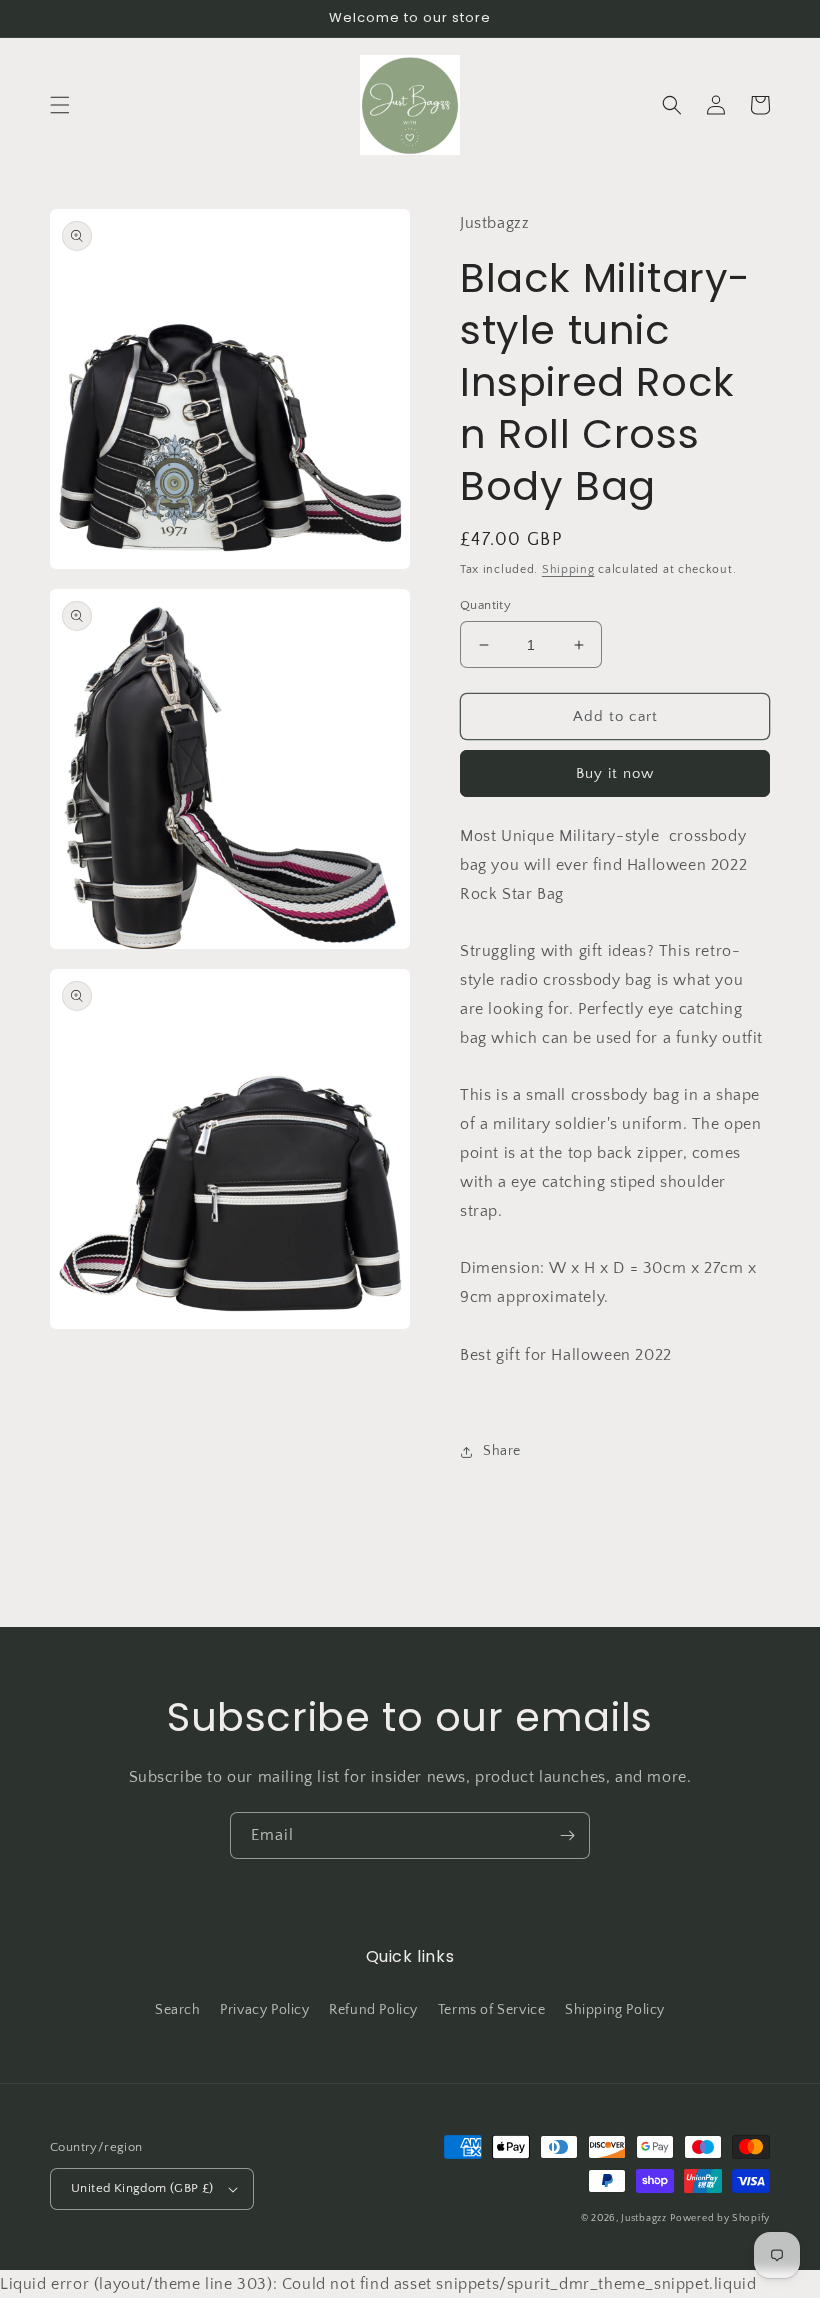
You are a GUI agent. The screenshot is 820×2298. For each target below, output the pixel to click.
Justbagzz (643, 2218)
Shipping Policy (615, 2010)
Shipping (568, 569)
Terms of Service (492, 2010)
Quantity (485, 605)
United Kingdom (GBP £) (142, 2188)
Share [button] (502, 1451)
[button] (60, 105)
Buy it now (615, 773)
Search (178, 2010)
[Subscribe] (567, 1835)
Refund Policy (373, 2010)
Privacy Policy (264, 2010)
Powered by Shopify (720, 2218)
